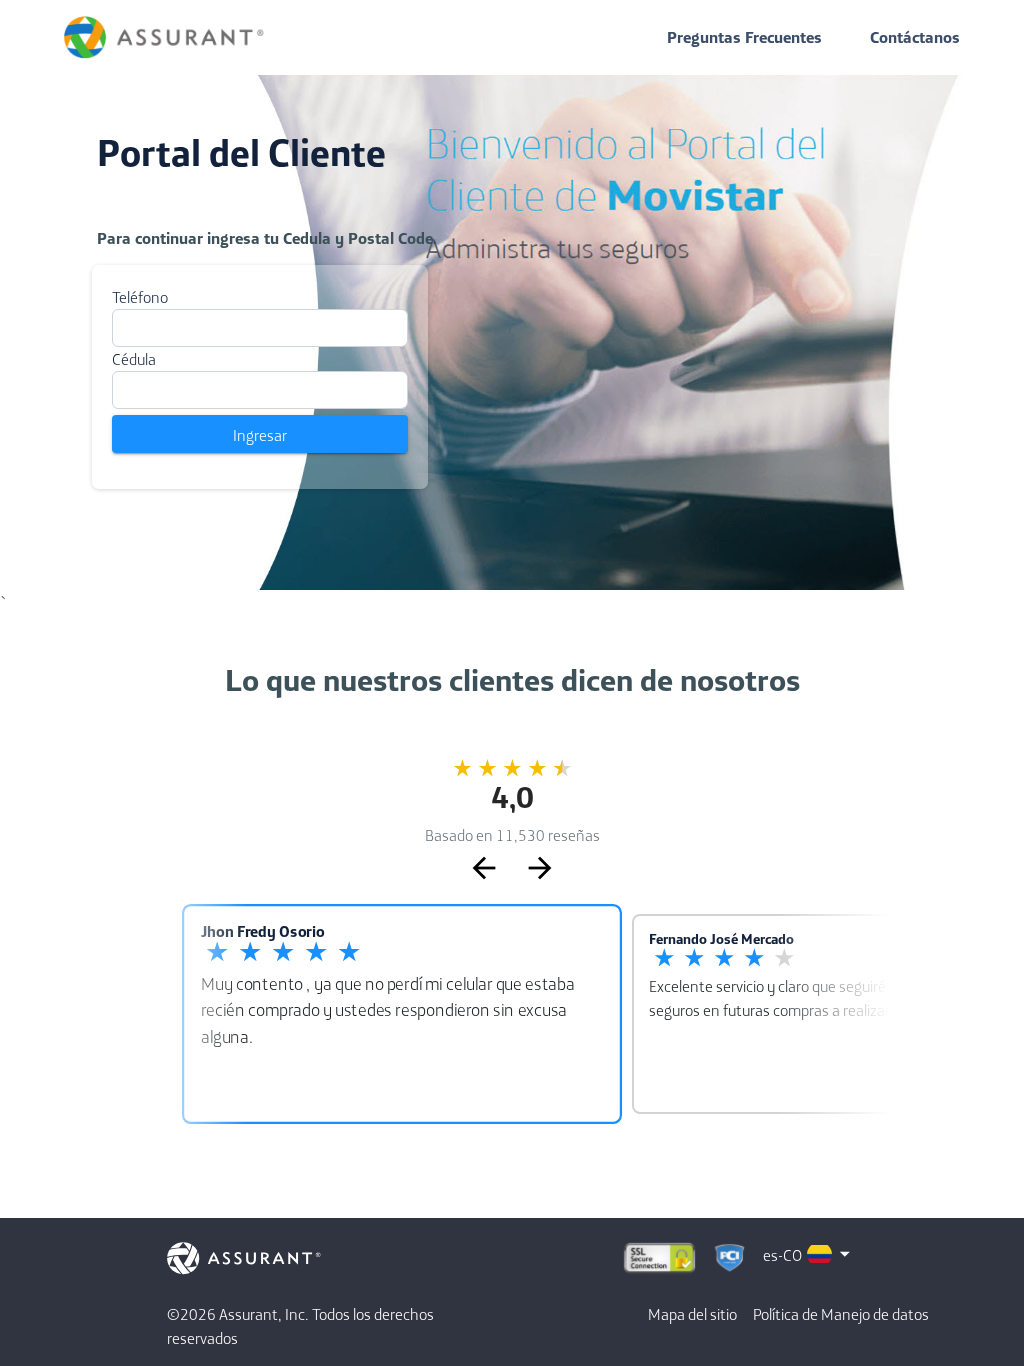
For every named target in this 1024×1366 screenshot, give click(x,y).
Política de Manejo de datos (841, 1314)
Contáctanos (915, 37)
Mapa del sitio (692, 1314)
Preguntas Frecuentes (744, 37)
